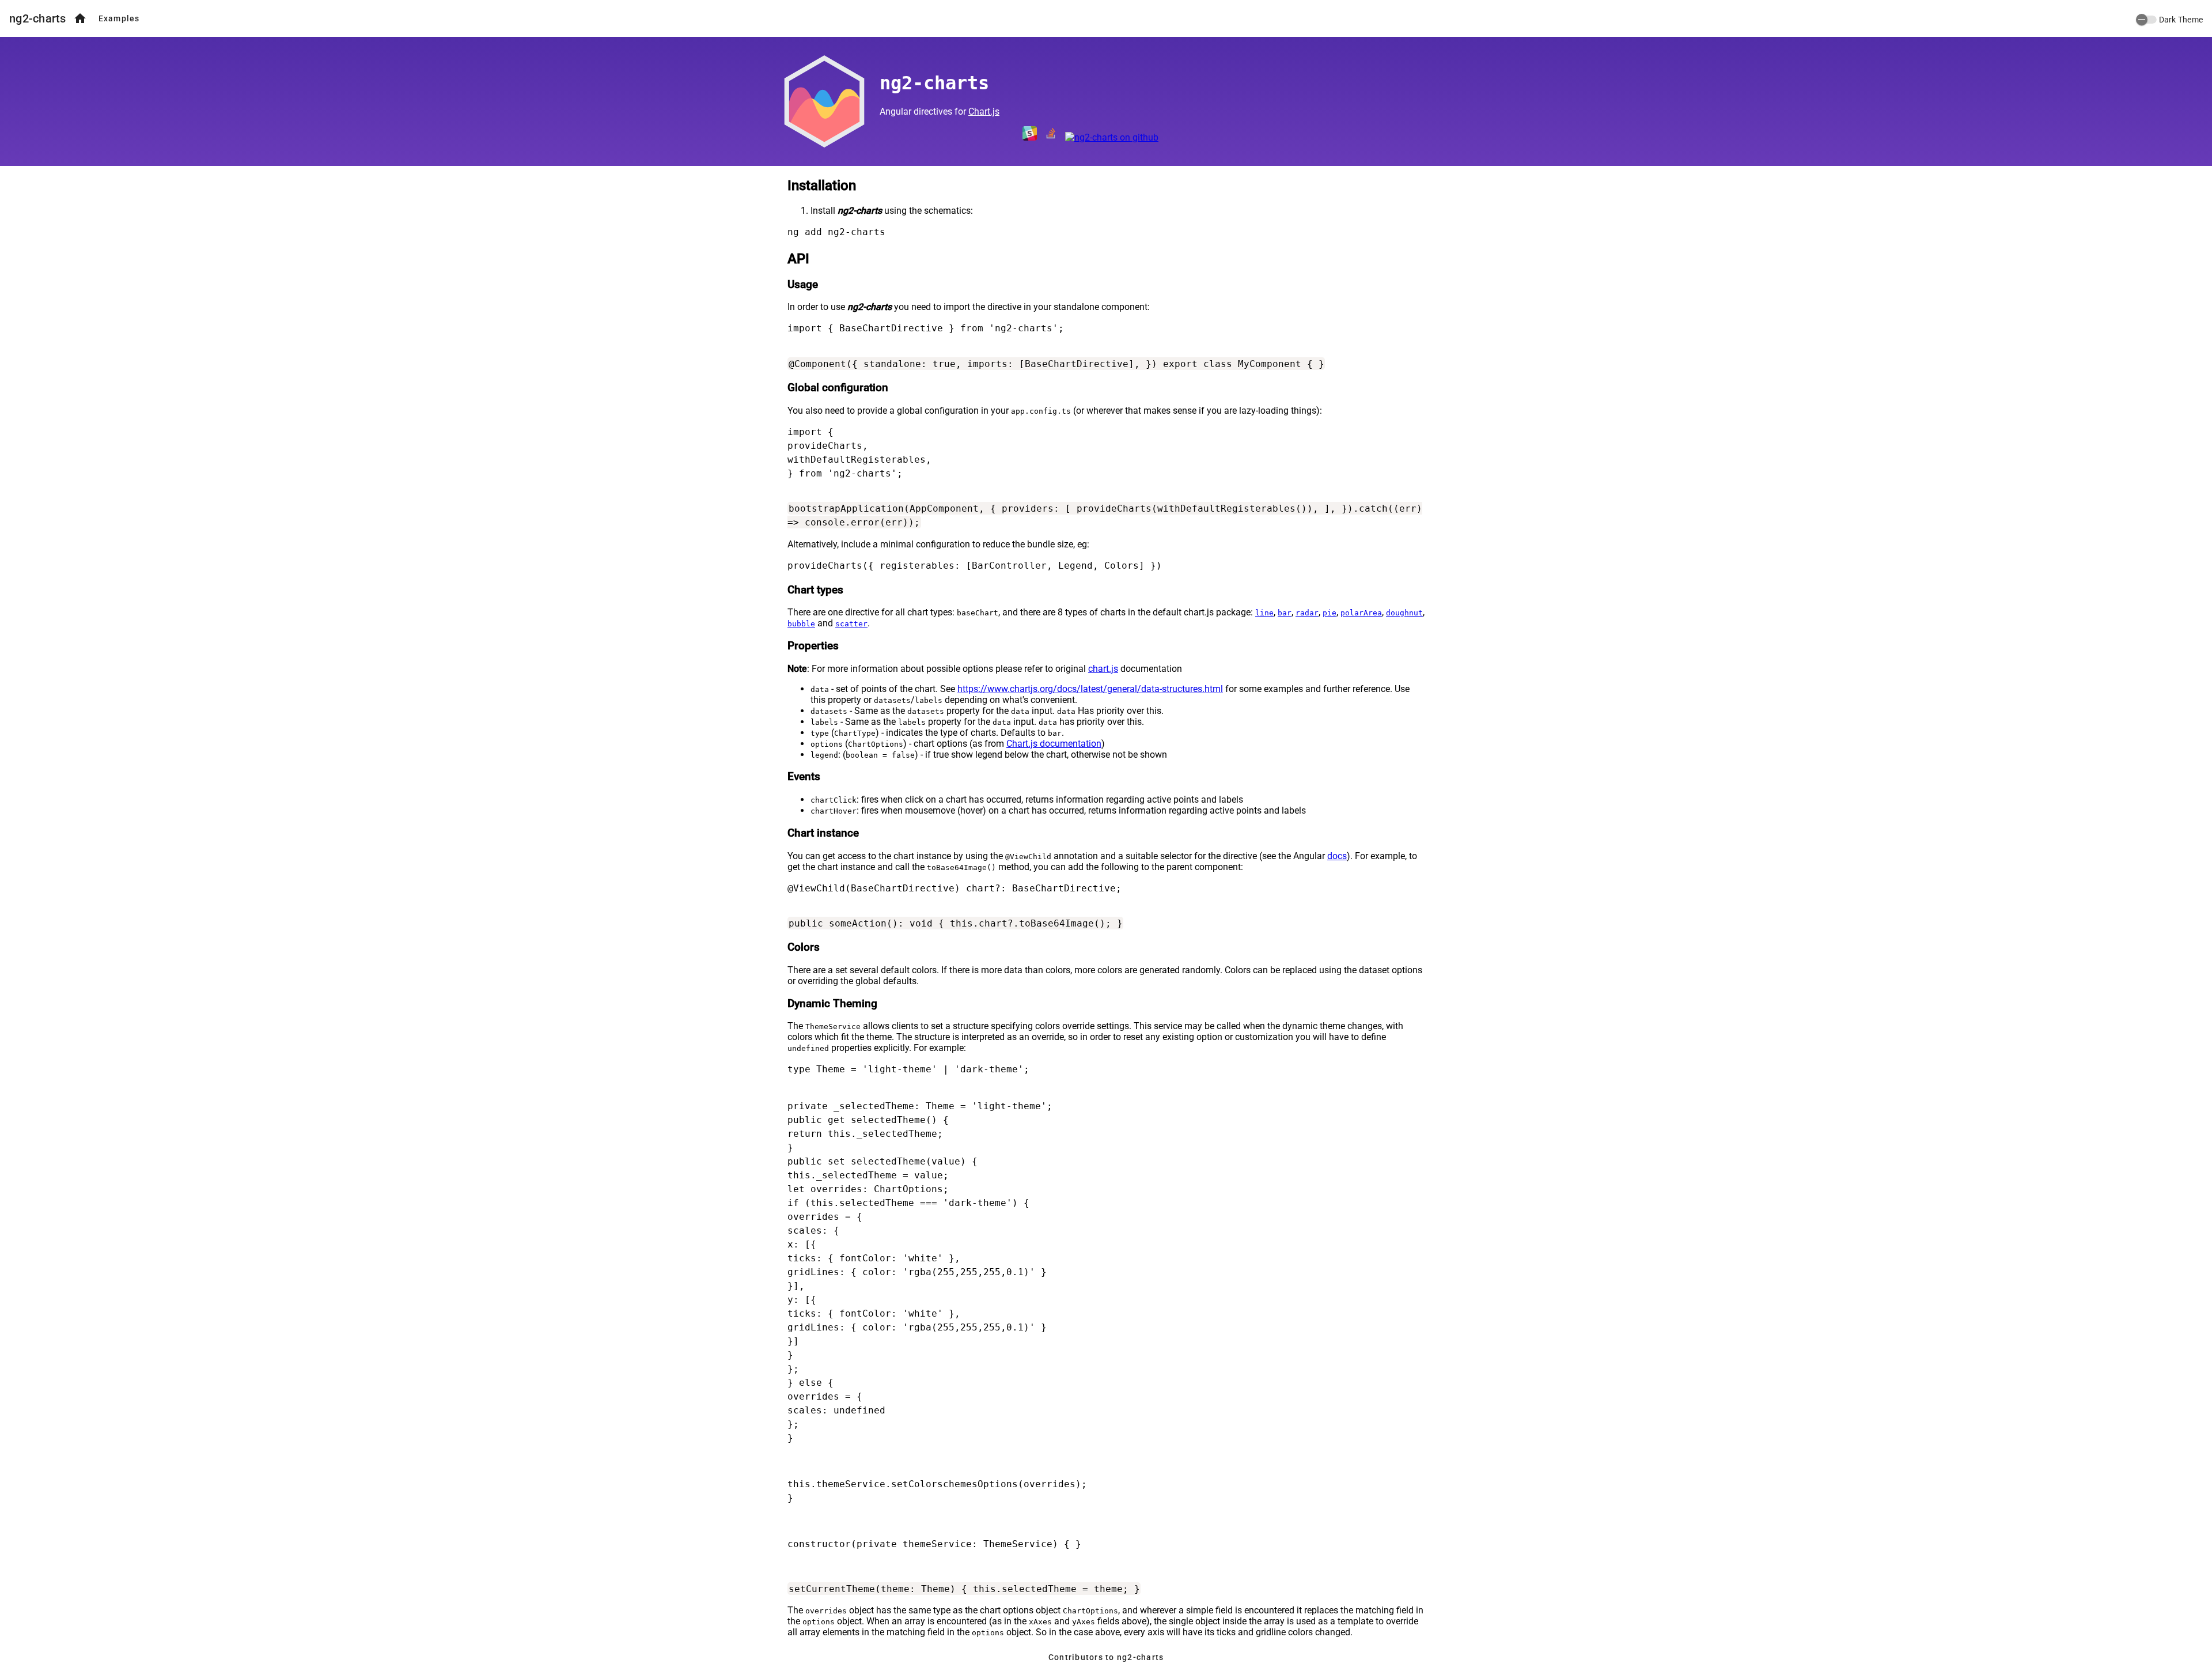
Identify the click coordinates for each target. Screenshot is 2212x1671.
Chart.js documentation (1054, 744)
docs (1337, 856)
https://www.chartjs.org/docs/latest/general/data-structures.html (1090, 689)
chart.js (1103, 669)
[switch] (2146, 20)
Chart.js (984, 111)
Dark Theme (2181, 20)
